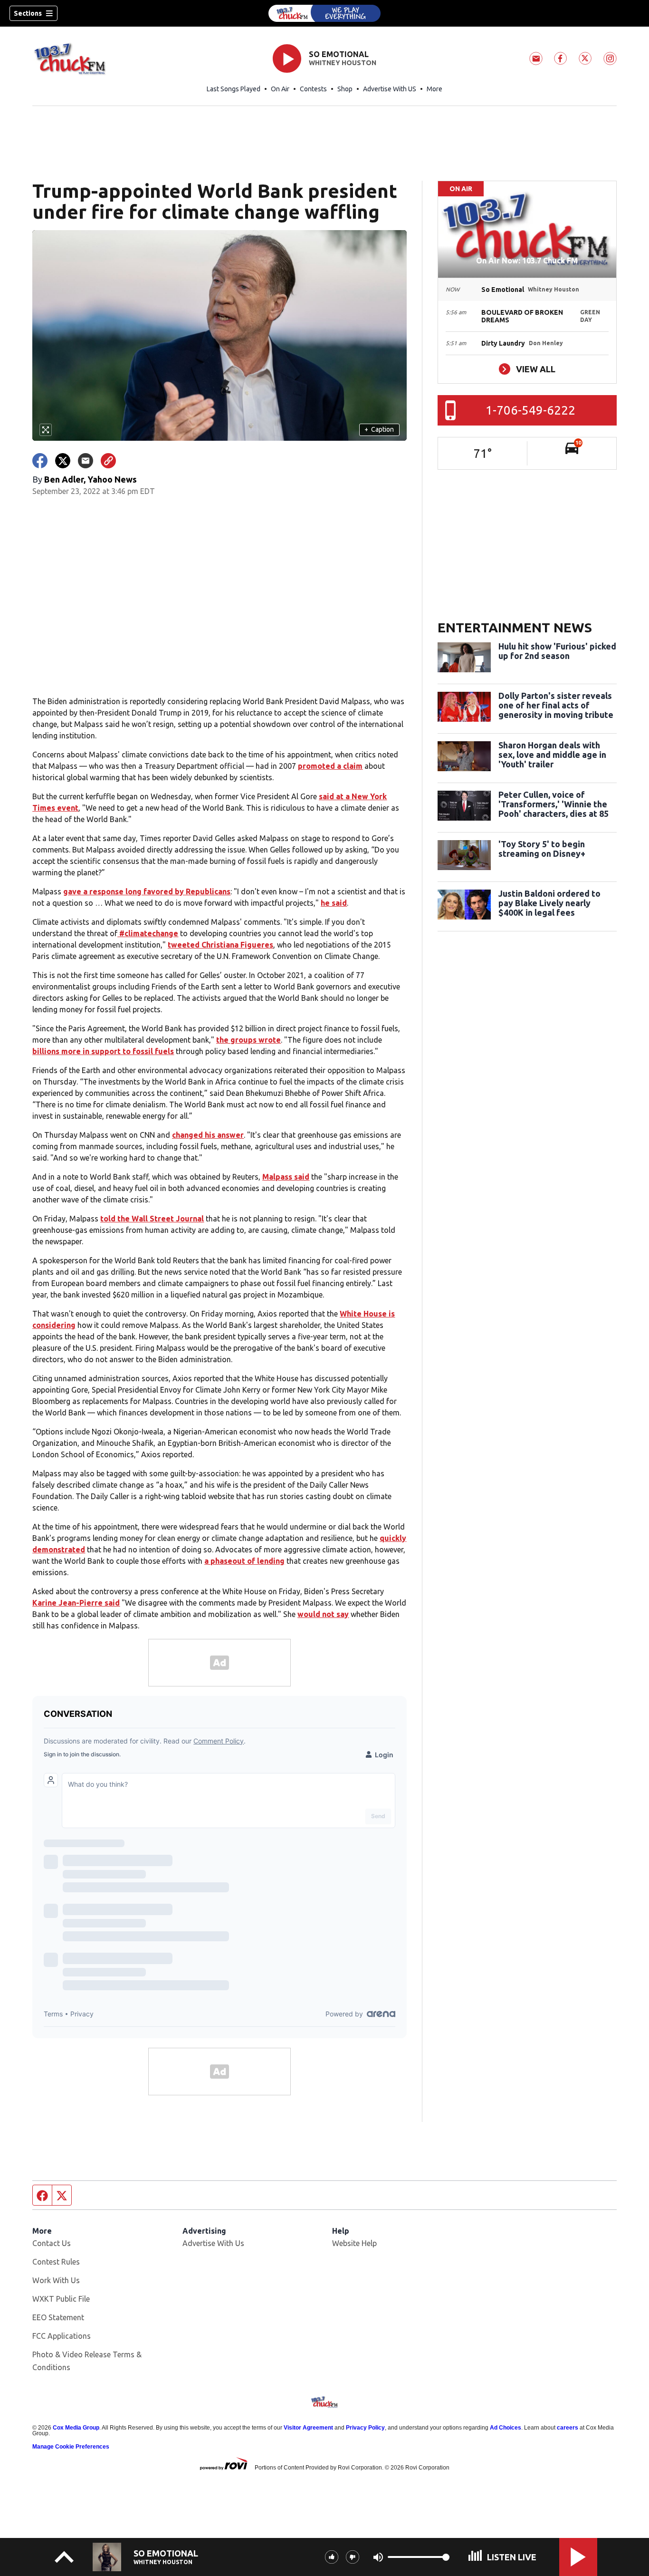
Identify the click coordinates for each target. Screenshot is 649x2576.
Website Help (354, 2243)
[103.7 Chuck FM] (324, 13)
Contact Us (52, 2243)
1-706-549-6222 (530, 410)
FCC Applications (62, 2336)
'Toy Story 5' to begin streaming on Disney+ (542, 849)
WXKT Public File (61, 2299)
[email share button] (86, 461)
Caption (379, 429)
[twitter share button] (63, 461)
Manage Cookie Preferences (71, 2447)
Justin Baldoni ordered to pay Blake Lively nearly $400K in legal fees (549, 903)
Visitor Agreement (308, 2428)
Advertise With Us (213, 2243)
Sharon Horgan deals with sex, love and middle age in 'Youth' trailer (552, 755)
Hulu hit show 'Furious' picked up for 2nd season (557, 651)
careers (568, 2428)
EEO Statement (58, 2317)
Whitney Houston (343, 63)
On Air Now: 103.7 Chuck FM (527, 261)
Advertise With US (390, 89)
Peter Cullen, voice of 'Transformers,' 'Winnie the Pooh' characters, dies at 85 (554, 804)
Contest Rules (56, 2262)
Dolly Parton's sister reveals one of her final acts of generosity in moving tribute (556, 705)
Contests (313, 89)
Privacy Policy (365, 2428)
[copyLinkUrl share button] (108, 461)
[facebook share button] (40, 461)
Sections (28, 13)
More (434, 89)
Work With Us (56, 2280)
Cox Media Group (76, 2428)
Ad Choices (506, 2428)
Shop (345, 89)
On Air (280, 89)
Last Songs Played (234, 89)
